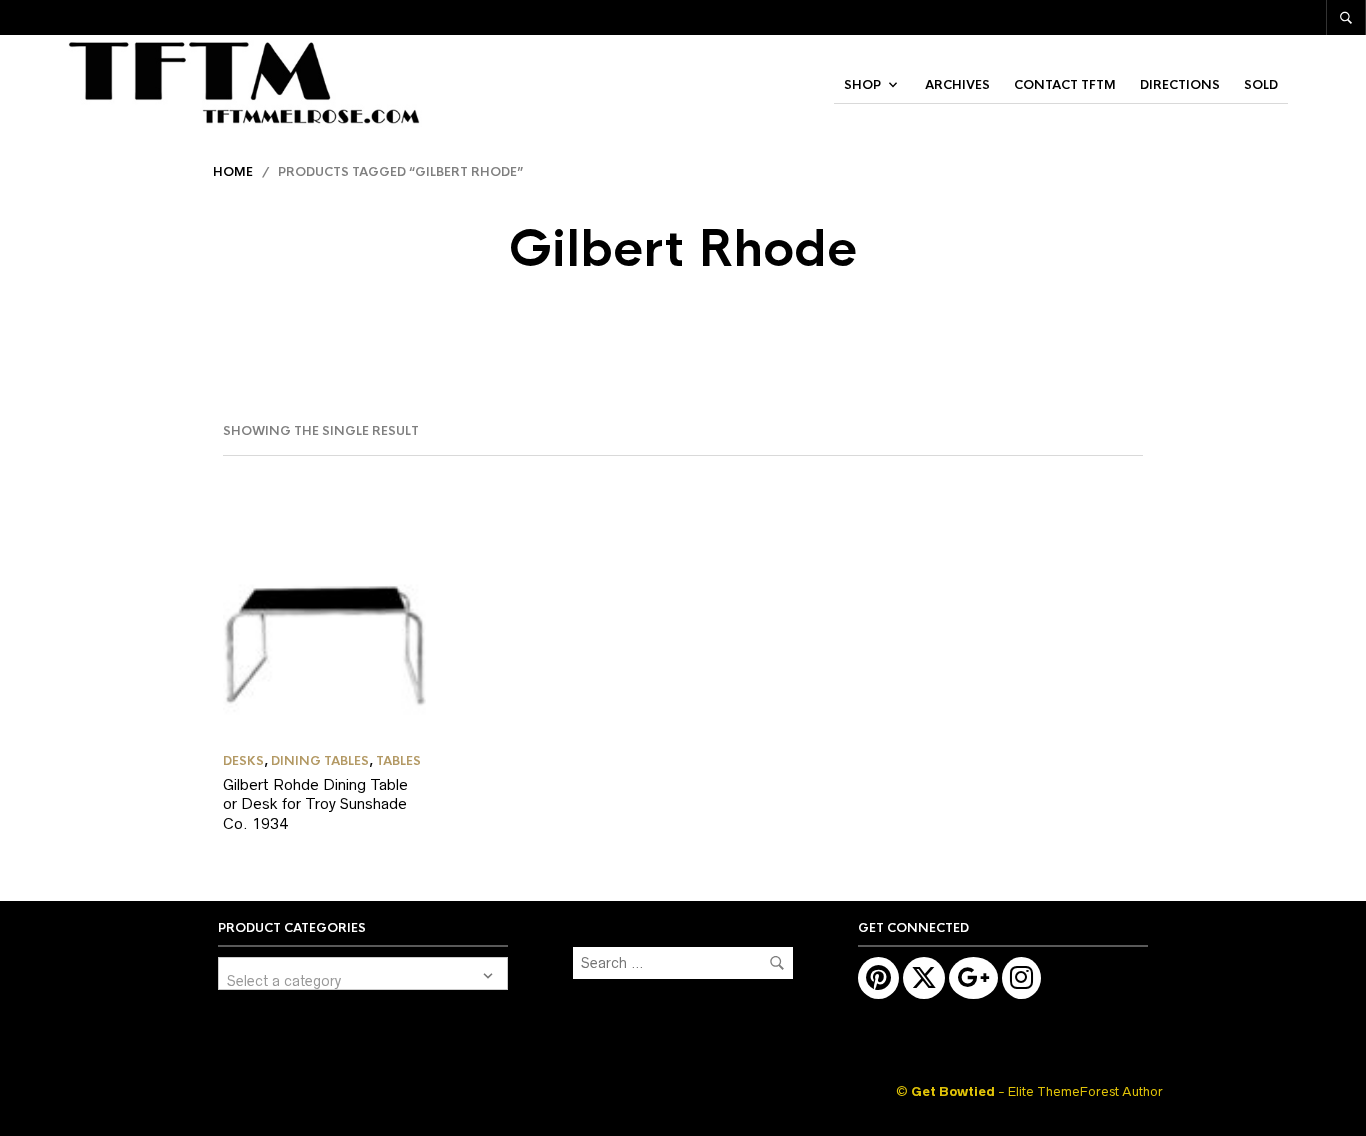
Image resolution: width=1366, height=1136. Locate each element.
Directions (1180, 85)
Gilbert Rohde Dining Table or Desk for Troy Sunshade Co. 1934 (315, 804)
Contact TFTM (1065, 85)
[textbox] (363, 973)
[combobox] (363, 973)
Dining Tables (320, 761)
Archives (957, 85)
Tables (398, 761)
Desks (243, 761)
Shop (862, 85)
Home (233, 172)
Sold (1261, 85)
